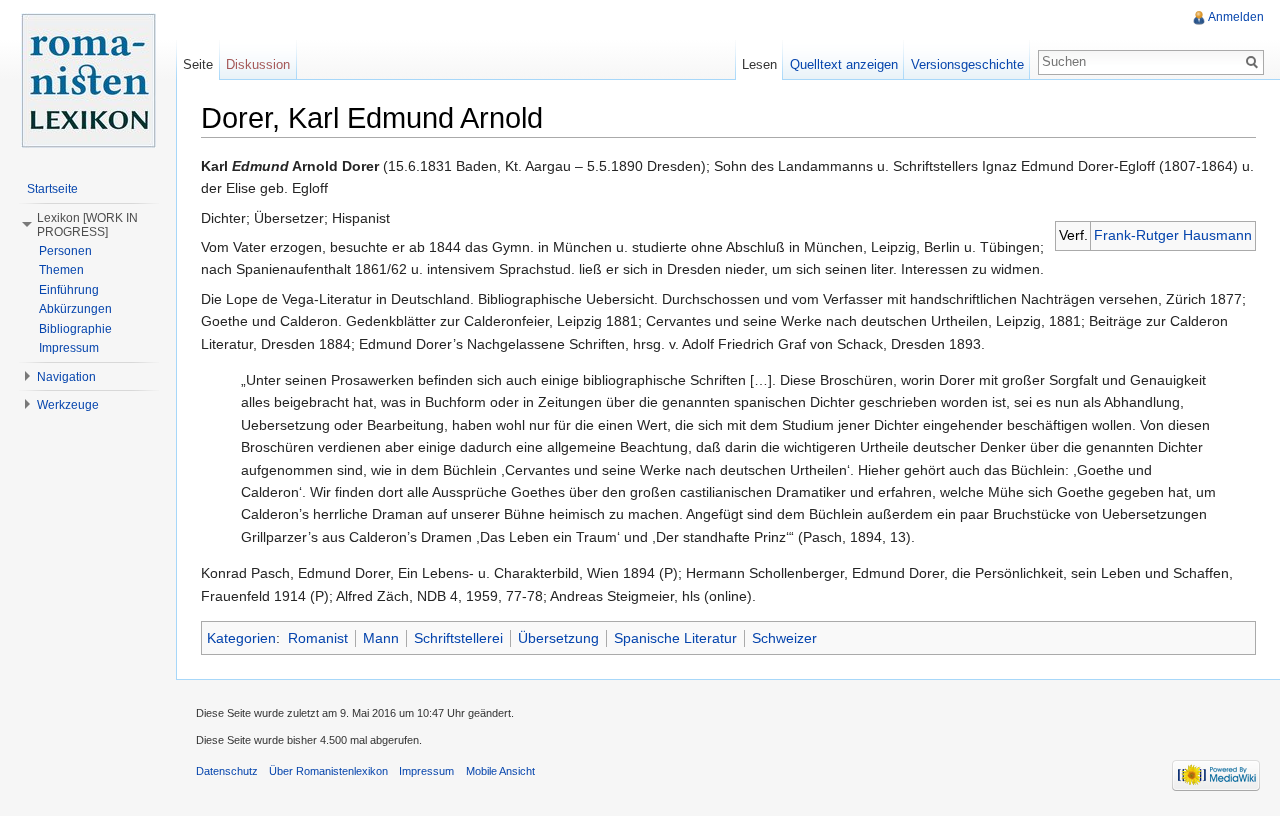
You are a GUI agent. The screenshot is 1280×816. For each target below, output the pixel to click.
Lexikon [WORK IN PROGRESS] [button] (87, 225)
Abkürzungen (75, 309)
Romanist (318, 638)
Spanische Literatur (675, 638)
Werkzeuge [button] (68, 405)
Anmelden (1236, 17)
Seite (198, 64)
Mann (381, 638)
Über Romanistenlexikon (328, 771)
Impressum (69, 348)
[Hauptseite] (88, 80)
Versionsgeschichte (967, 64)
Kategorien (241, 638)
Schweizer (784, 638)
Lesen (759, 64)
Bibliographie (75, 329)
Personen (65, 251)
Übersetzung (558, 638)
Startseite (52, 189)
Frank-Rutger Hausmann (1173, 235)
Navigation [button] (66, 377)
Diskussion (258, 64)
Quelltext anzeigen (844, 64)
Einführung (69, 290)
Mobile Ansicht (500, 771)
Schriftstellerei (458, 638)
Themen (61, 270)
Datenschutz (227, 771)
